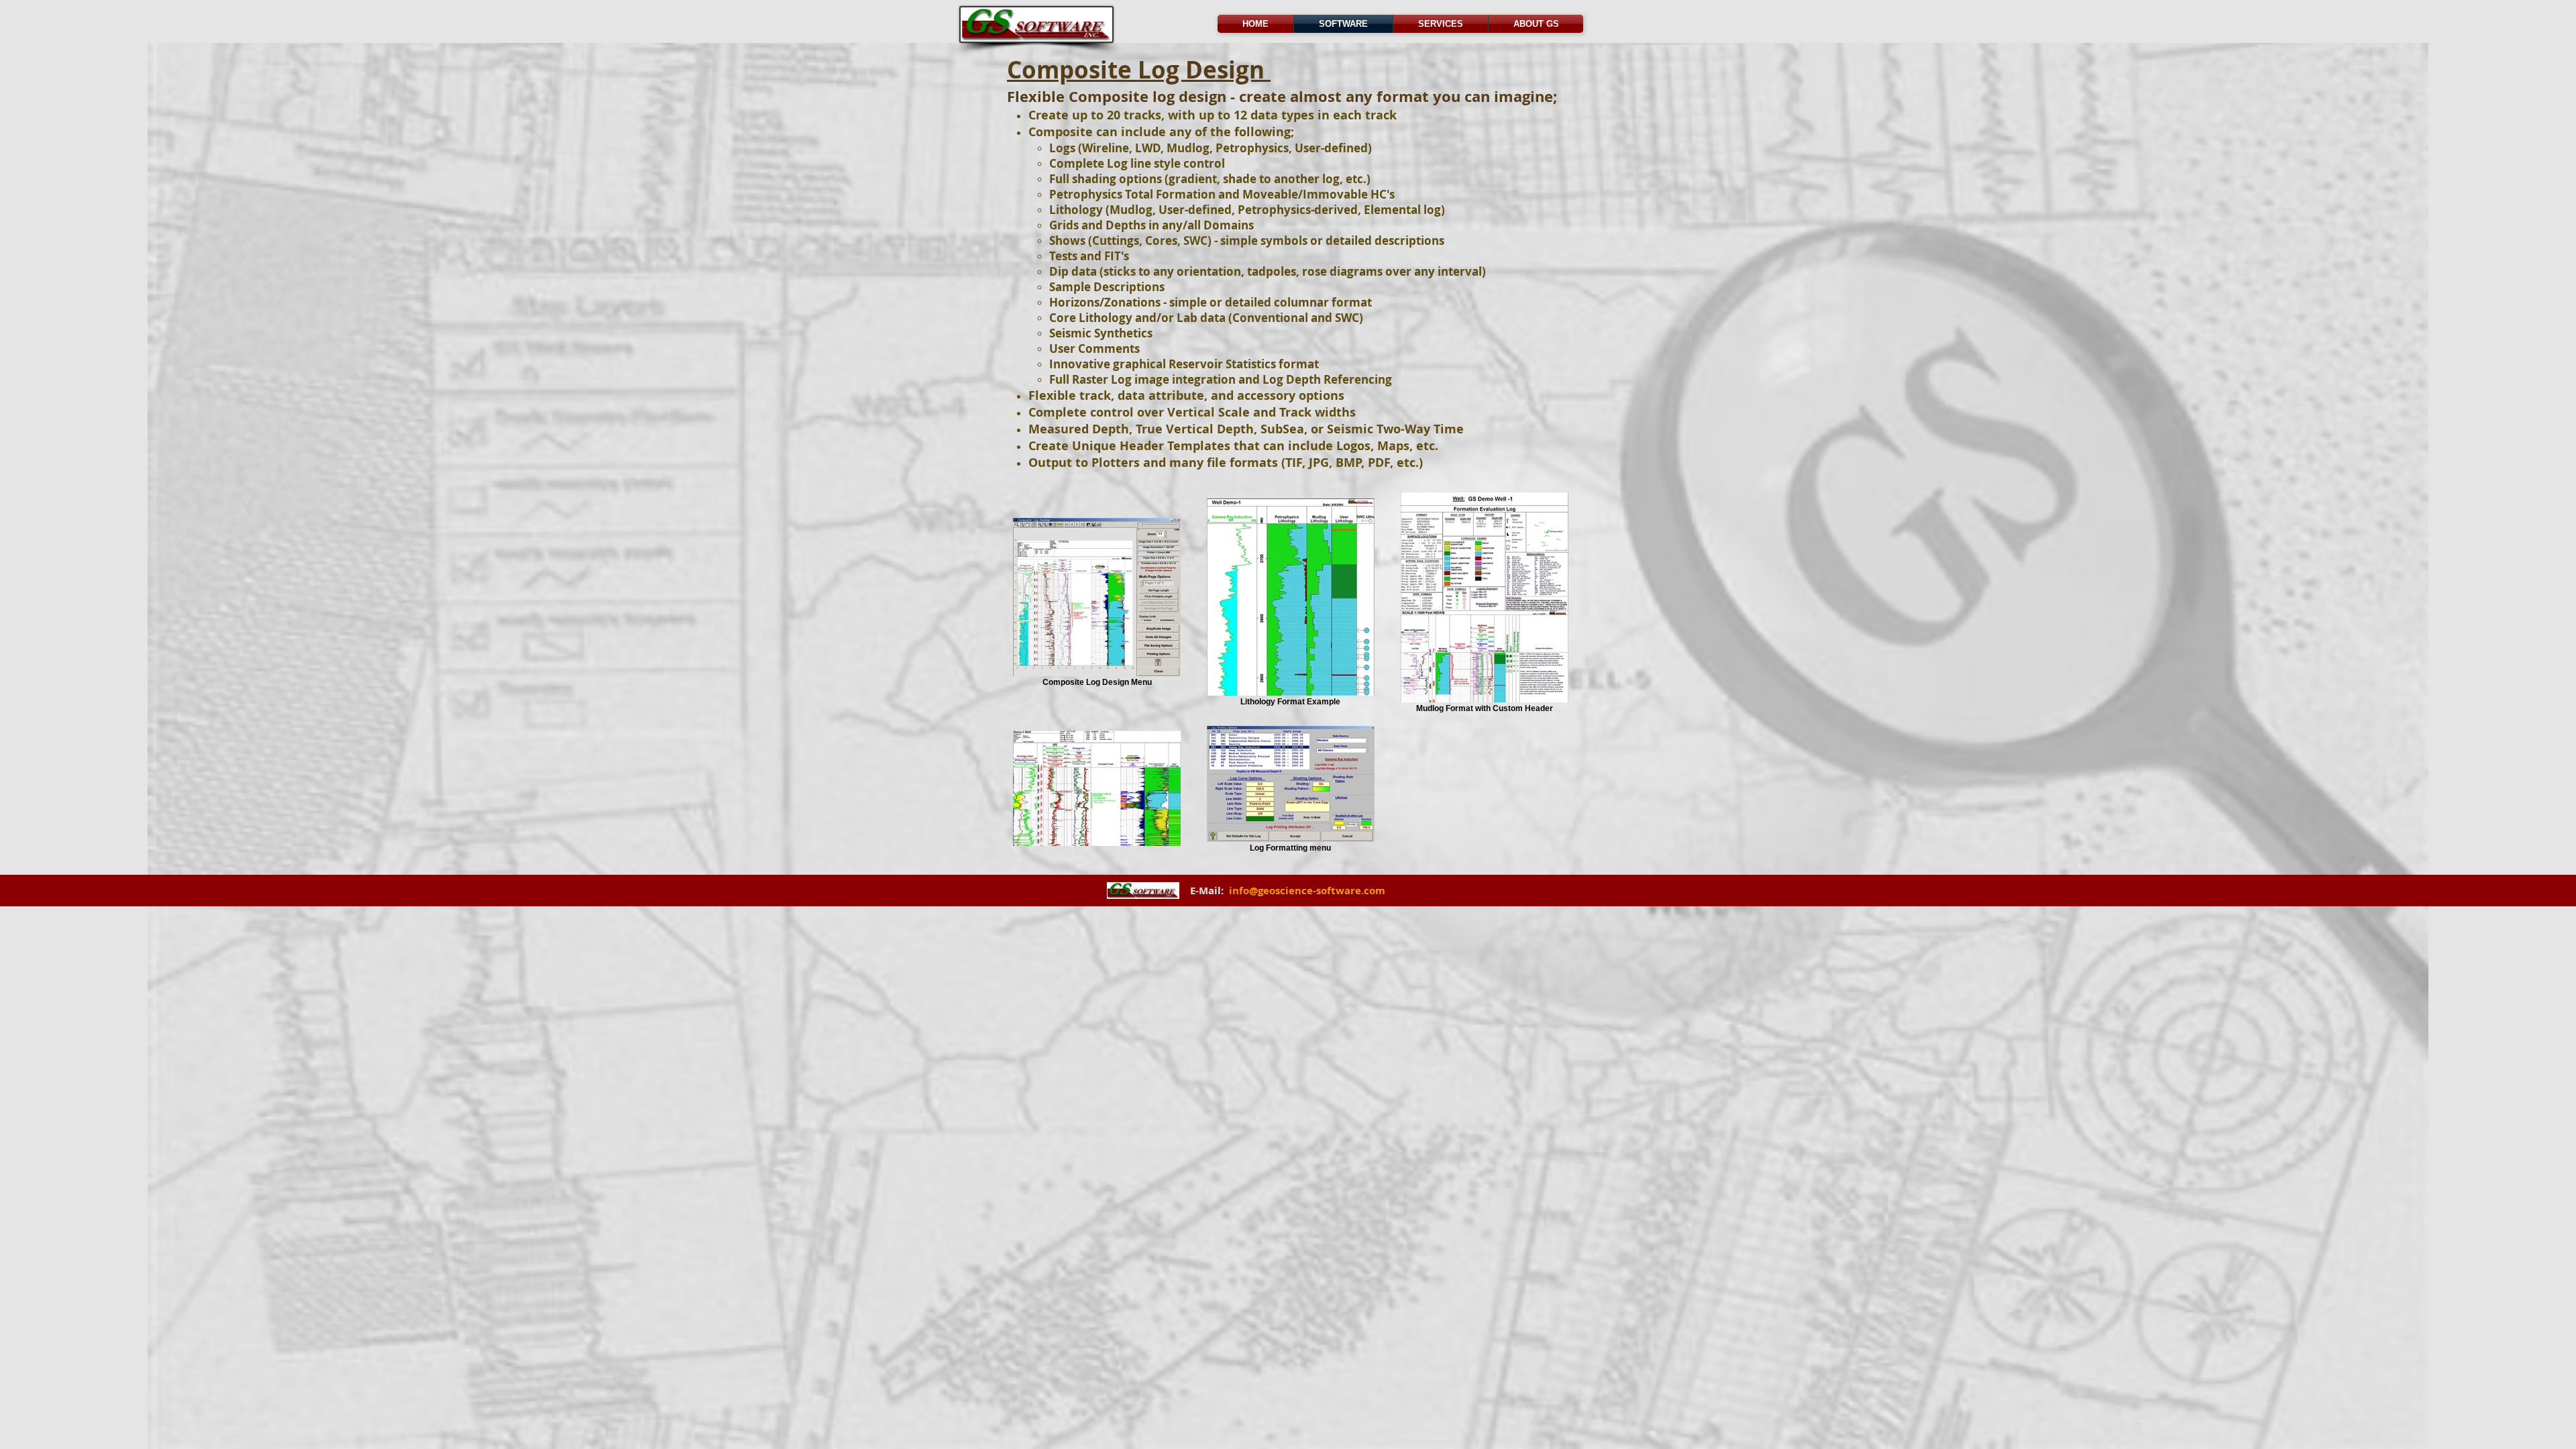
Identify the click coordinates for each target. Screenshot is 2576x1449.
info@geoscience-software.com (1307, 891)
